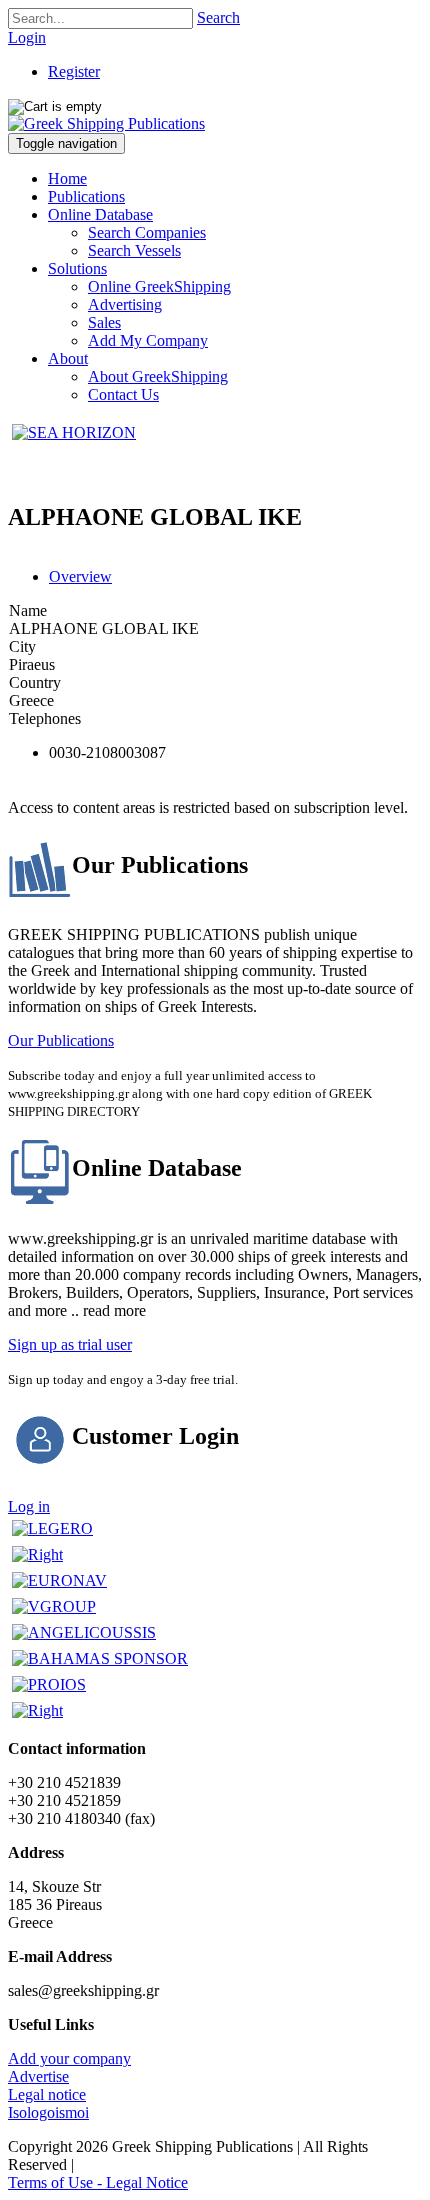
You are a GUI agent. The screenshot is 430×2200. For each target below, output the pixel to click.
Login (27, 37)
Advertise (38, 2076)
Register (74, 71)
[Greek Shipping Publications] (106, 123)
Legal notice (47, 2094)
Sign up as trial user (70, 1344)
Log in (29, 1506)
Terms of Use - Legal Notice (98, 2182)
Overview (80, 576)
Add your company (69, 2058)
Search (218, 17)
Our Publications (61, 1040)
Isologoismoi (48, 2112)
